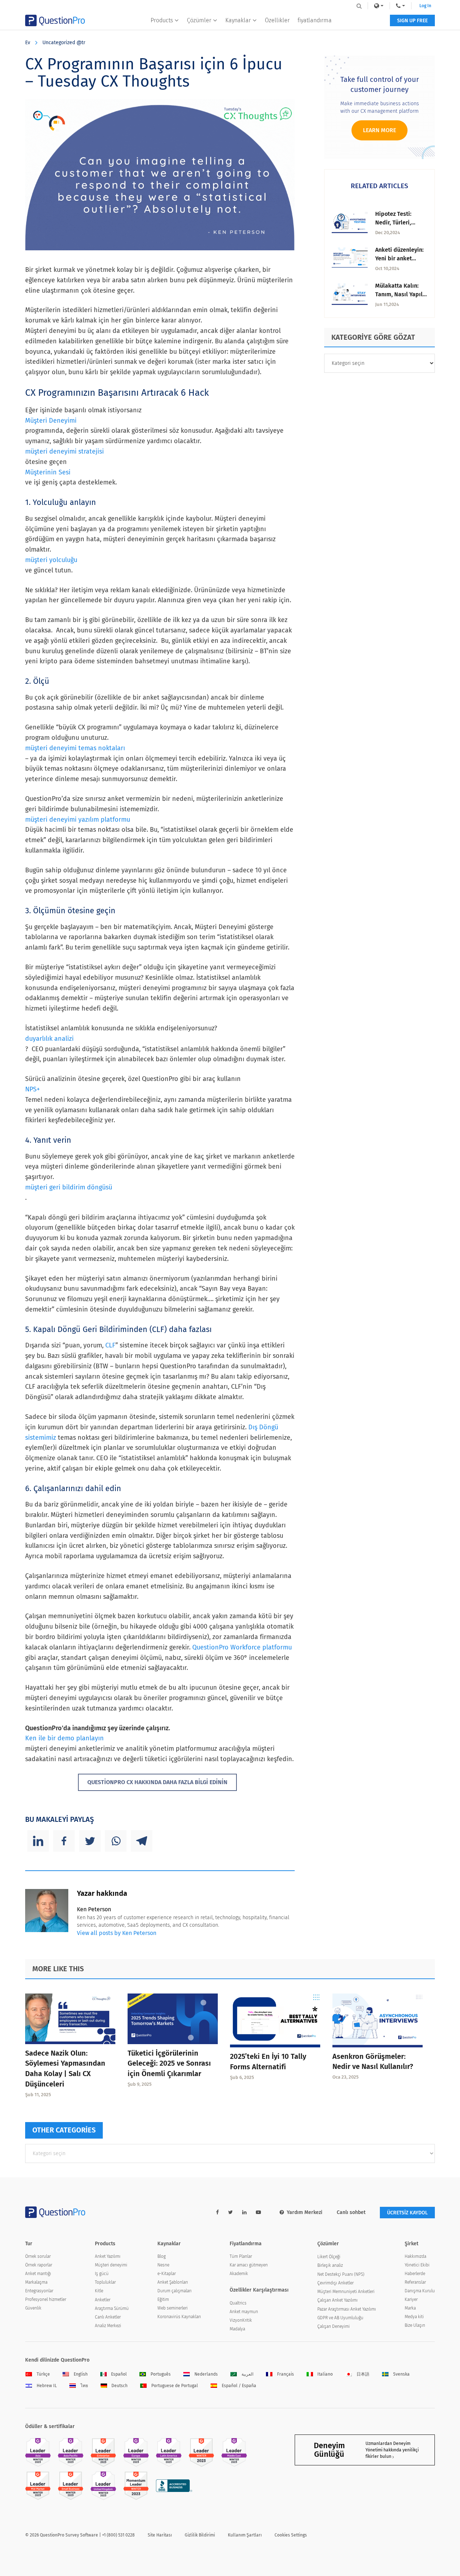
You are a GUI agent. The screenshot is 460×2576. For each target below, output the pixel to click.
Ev (28, 43)
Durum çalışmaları (174, 2291)
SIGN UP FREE (412, 21)
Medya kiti (414, 2317)
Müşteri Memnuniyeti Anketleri (346, 2292)
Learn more (379, 130)
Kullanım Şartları (245, 2535)
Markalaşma (36, 2282)
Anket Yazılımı (108, 2256)
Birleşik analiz (330, 2265)
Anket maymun (244, 2312)
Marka (410, 2308)
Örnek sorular (38, 2256)
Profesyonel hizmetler (46, 2299)
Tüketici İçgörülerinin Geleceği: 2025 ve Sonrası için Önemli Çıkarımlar (169, 2064)
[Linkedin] (38, 1841)
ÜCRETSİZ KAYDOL (407, 2213)
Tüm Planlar (241, 2256)
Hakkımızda (415, 2256)
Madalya (237, 2329)
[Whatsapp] (116, 1841)
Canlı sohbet (351, 2212)
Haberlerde (415, 2274)
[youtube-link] (258, 2212)
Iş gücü (102, 2274)
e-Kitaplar (167, 2274)
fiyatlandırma (315, 20)
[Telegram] (142, 1841)
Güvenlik (33, 2308)
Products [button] (162, 20)
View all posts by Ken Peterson (117, 1933)
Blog (162, 2256)
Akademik (239, 2274)
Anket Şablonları (173, 2282)
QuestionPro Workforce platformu (242, 1647)
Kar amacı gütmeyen (249, 2265)
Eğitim (163, 2299)
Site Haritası (160, 2535)
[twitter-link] (231, 2212)
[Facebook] (64, 1841)
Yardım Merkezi (305, 2212)
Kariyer (411, 2299)
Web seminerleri (172, 2308)
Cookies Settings (291, 2535)
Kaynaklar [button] (238, 20)
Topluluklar (105, 2282)
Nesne (163, 2265)
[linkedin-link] (244, 2212)
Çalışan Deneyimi (333, 2326)
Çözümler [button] (199, 20)
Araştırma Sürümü (112, 2308)
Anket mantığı (38, 2274)
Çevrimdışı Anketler (335, 2283)
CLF (110, 1345)
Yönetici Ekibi (417, 2265)
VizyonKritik (241, 2320)
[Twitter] (90, 1841)
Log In (425, 6)
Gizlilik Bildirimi (200, 2535)
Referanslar (415, 2282)
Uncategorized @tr (64, 43)
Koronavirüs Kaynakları (179, 2317)
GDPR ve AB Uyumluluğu (340, 2318)
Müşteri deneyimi (111, 2265)
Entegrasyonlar (39, 2291)
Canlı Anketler (108, 2317)
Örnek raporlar (39, 2265)
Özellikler (277, 20)
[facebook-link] (217, 2212)
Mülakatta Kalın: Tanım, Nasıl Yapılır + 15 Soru (401, 294)
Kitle (99, 2291)
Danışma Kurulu (420, 2291)
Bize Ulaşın (415, 2325)
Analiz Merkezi (108, 2326)
